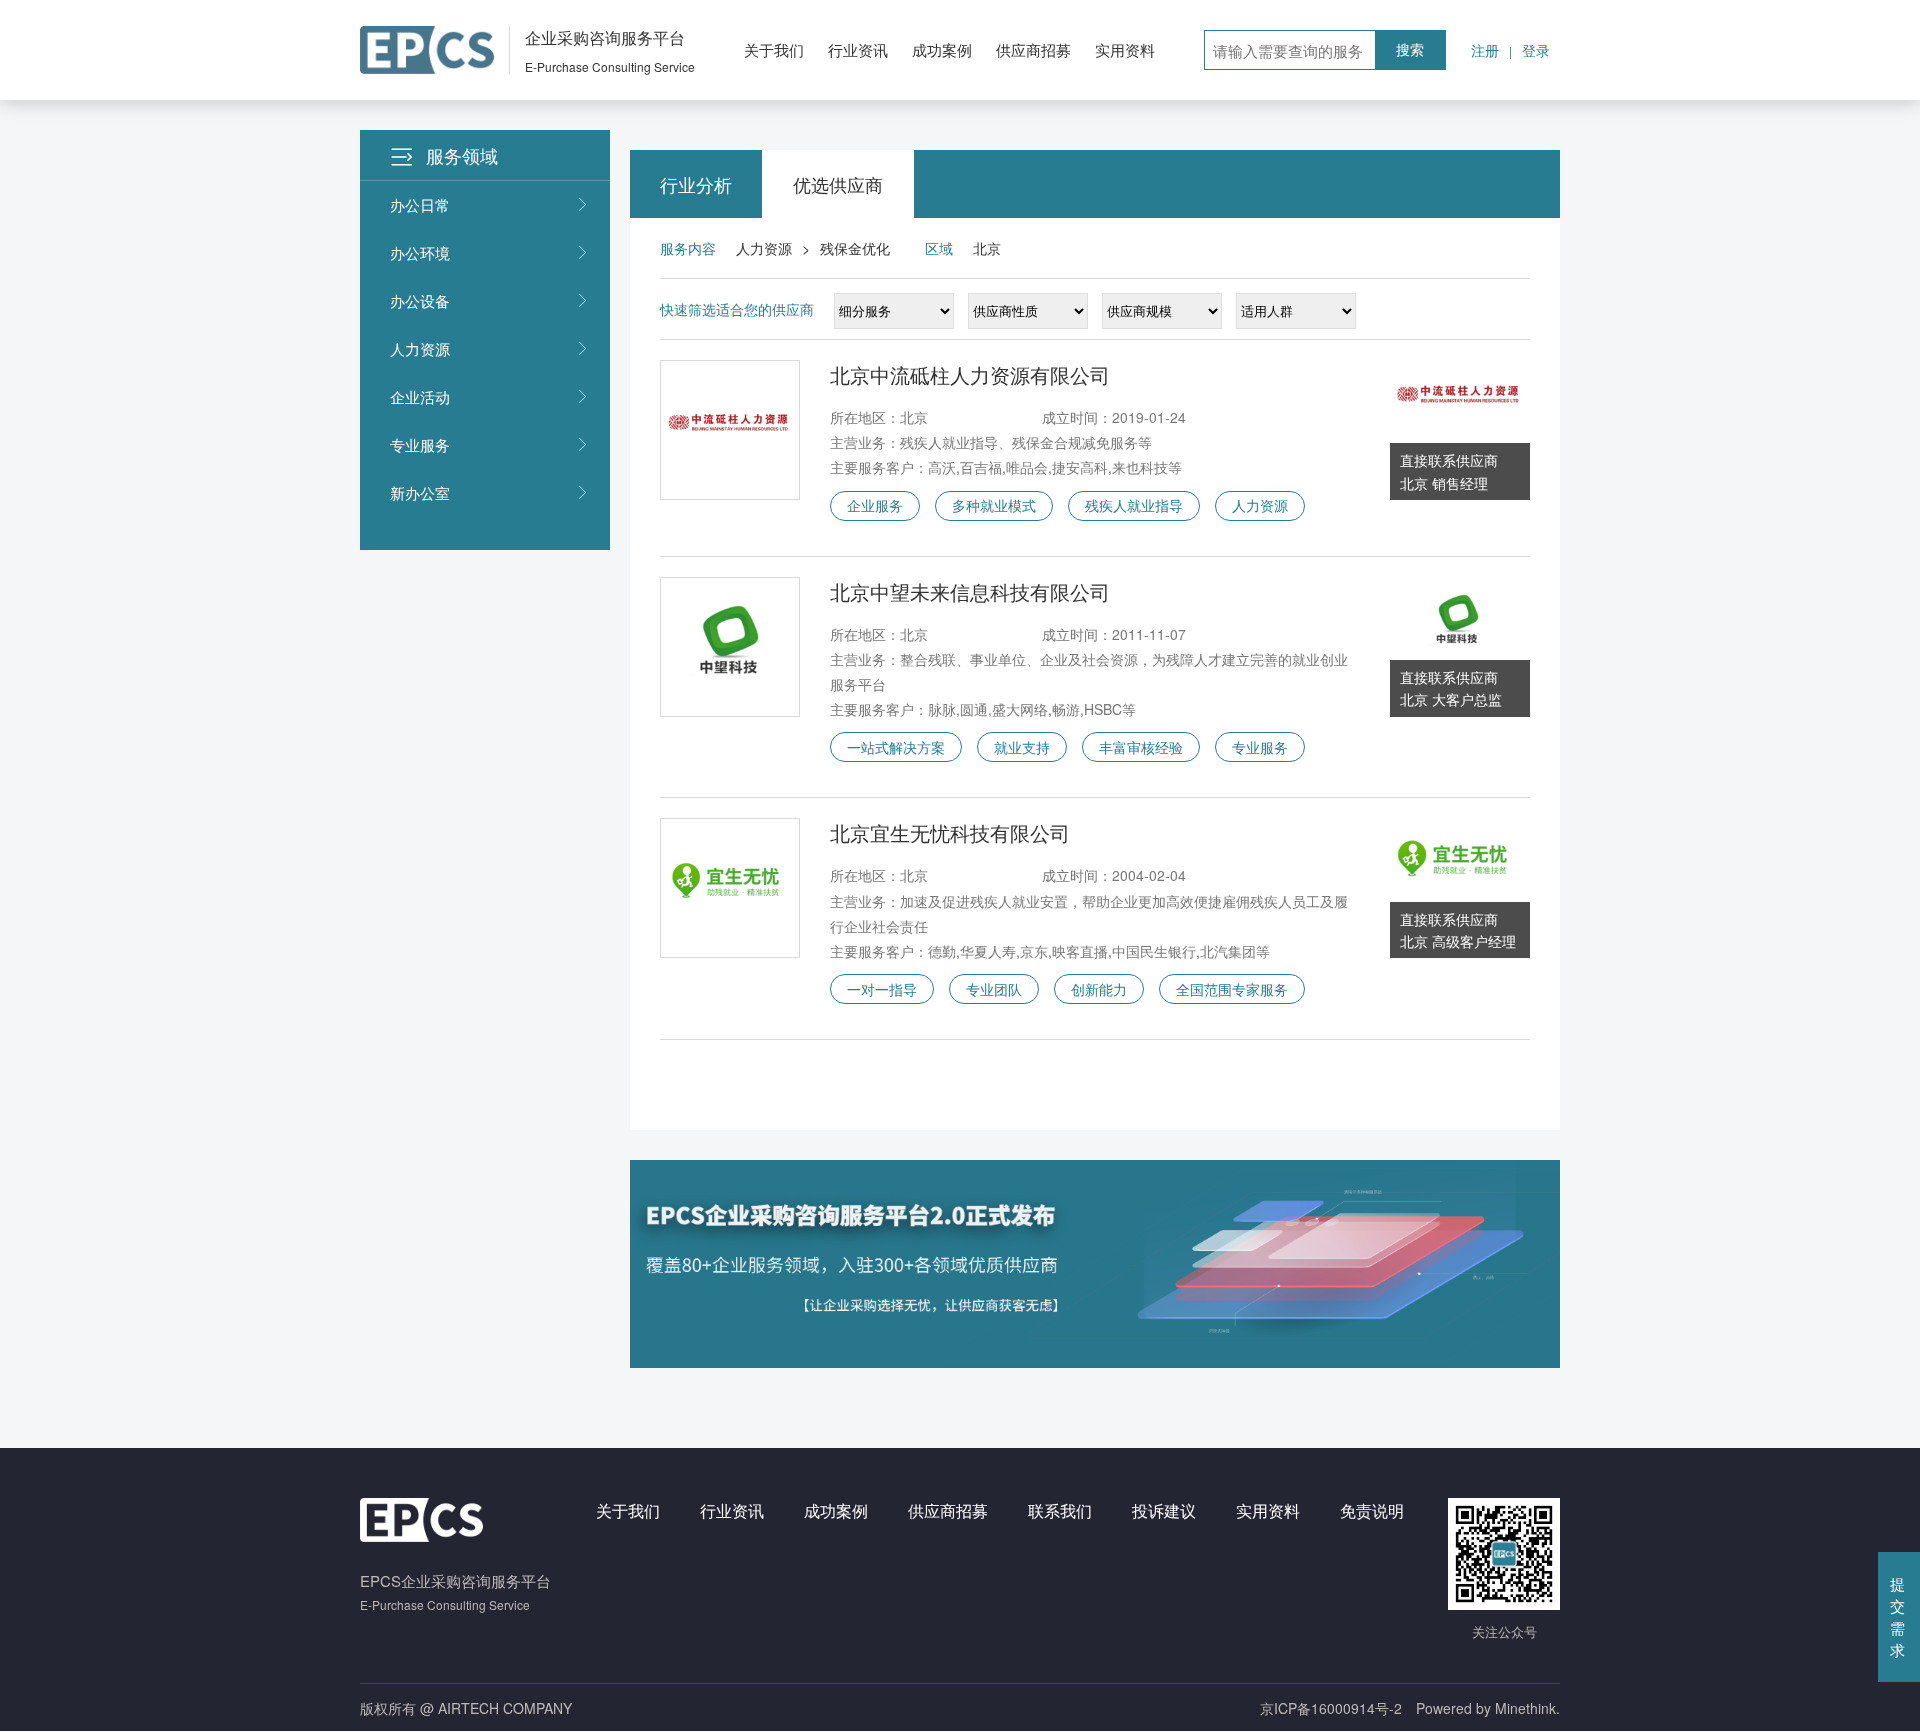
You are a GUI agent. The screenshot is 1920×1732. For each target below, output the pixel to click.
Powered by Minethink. (1488, 1708)
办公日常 (420, 204)
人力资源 (420, 348)
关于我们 (774, 49)
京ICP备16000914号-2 (1331, 1708)
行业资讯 (858, 49)
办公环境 (420, 252)
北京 (987, 248)
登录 (1536, 50)
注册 (1485, 50)
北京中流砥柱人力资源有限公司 (970, 374)
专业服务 (420, 444)
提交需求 (1897, 1616)
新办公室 (420, 492)
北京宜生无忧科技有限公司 (950, 832)
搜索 (1410, 50)
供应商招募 (1033, 49)
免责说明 (1372, 1510)
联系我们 (1060, 1510)
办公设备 (420, 300)
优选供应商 (838, 184)
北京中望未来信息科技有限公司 (970, 591)
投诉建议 (1164, 1510)
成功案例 (942, 49)
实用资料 (1125, 49)
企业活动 (420, 396)
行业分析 (696, 184)
